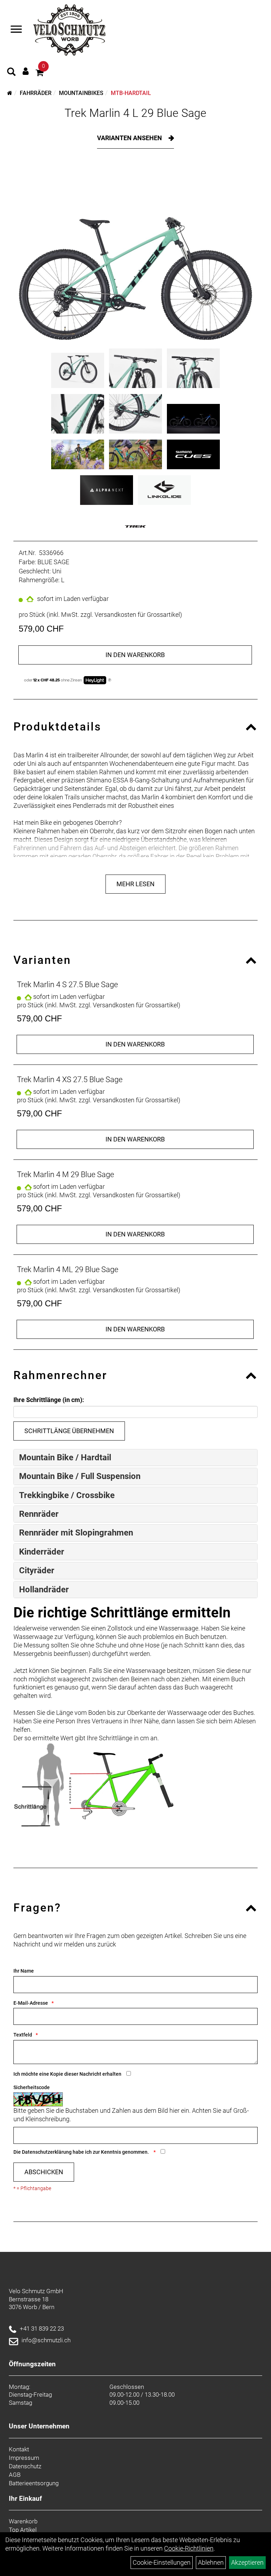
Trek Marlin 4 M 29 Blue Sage (65, 1174)
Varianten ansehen (130, 138)
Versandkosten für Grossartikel (137, 615)
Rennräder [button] (39, 1514)
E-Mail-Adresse (31, 2003)
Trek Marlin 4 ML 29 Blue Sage (68, 1269)
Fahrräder (36, 93)
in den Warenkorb (135, 655)
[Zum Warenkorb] (40, 74)
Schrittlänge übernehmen (69, 1431)
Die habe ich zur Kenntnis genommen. (82, 2152)
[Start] (10, 93)
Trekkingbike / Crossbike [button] (67, 1495)
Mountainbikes (81, 93)
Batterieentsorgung (34, 2483)
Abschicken (44, 2172)
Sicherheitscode (32, 2087)
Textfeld (23, 2035)
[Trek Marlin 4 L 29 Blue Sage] (135, 254)
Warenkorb (23, 2521)
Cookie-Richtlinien (189, 2548)
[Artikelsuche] (11, 73)
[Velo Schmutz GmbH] (69, 30)
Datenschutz (25, 2466)
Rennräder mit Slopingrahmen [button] (76, 1533)
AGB (15, 2475)
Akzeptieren (247, 2562)
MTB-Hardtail (131, 93)
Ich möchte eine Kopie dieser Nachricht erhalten (67, 2074)
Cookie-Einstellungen (162, 2562)
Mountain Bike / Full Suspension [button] (80, 1476)
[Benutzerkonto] (26, 71)
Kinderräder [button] (42, 1552)
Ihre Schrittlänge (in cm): (49, 1400)
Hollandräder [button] (44, 1590)
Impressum (24, 2458)
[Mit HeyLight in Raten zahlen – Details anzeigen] (110, 680)
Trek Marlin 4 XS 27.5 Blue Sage (70, 1080)
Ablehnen (211, 2562)
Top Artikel (23, 2530)
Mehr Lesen (135, 884)
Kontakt (19, 2449)
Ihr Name (24, 1971)
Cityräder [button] (37, 1570)
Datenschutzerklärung (47, 2152)
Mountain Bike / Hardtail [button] (65, 1457)
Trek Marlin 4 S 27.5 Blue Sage (67, 985)
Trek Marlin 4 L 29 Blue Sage (135, 113)
